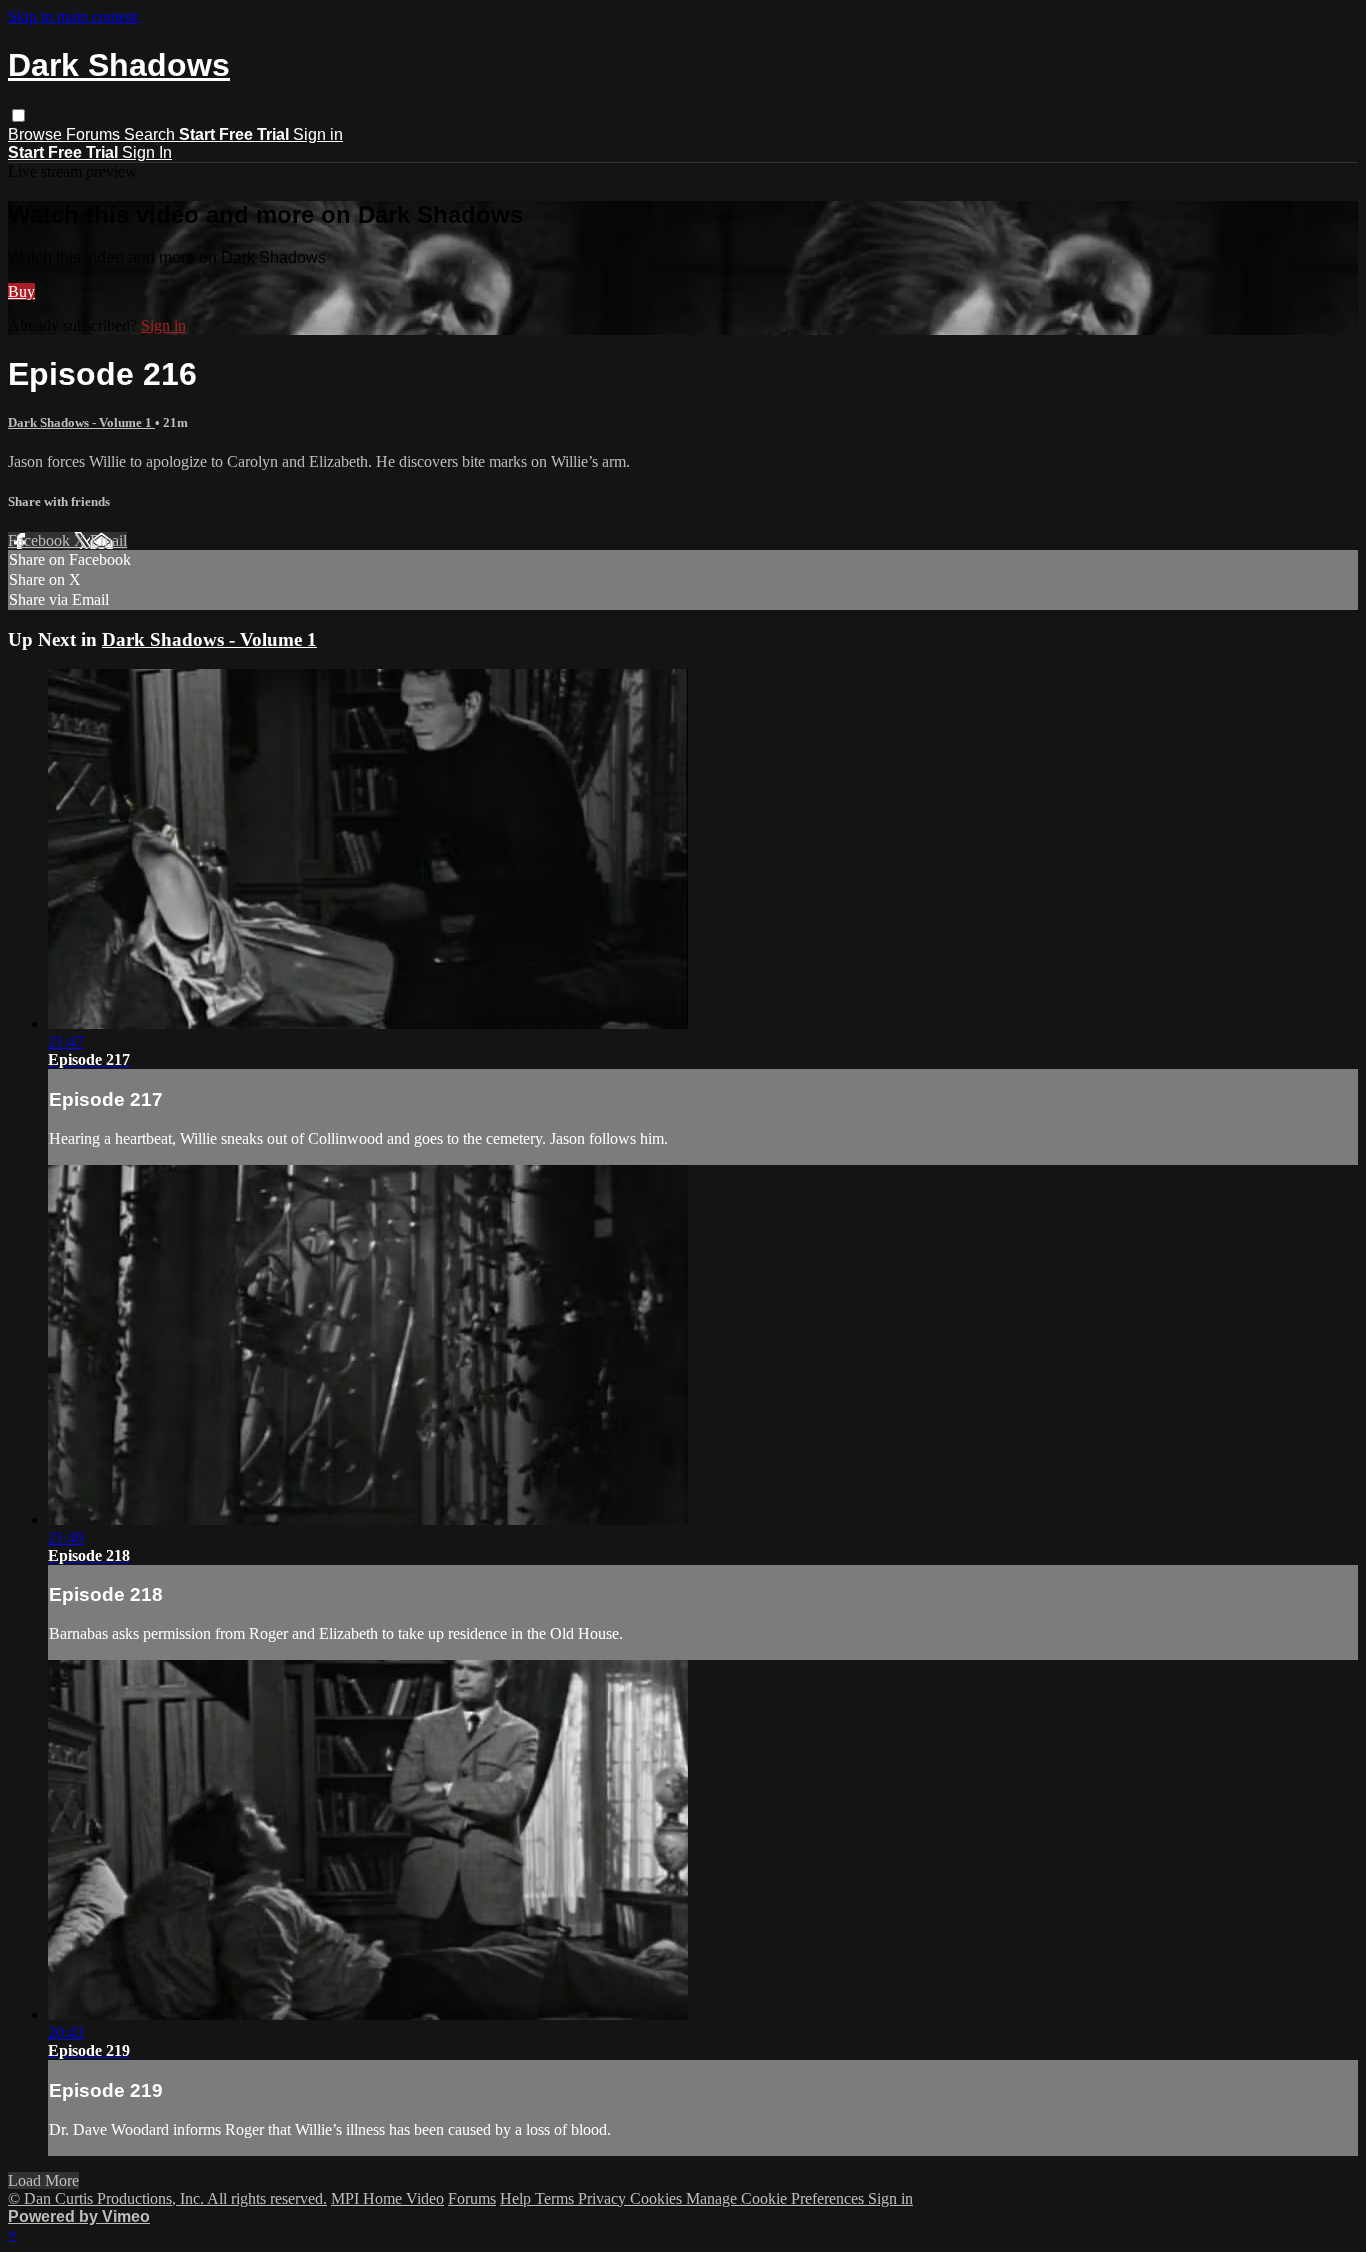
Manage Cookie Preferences (777, 2198)
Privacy (604, 2198)
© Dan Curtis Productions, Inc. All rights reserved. (167, 2198)
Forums (95, 134)
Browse (37, 134)
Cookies (658, 2198)
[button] (18, 115)
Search (151, 134)
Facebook (41, 540)
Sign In (147, 152)
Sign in (318, 134)
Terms (556, 2198)
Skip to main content (73, 16)
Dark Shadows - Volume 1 (81, 422)
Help (517, 2198)
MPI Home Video (387, 2198)
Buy (21, 291)
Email (108, 540)
